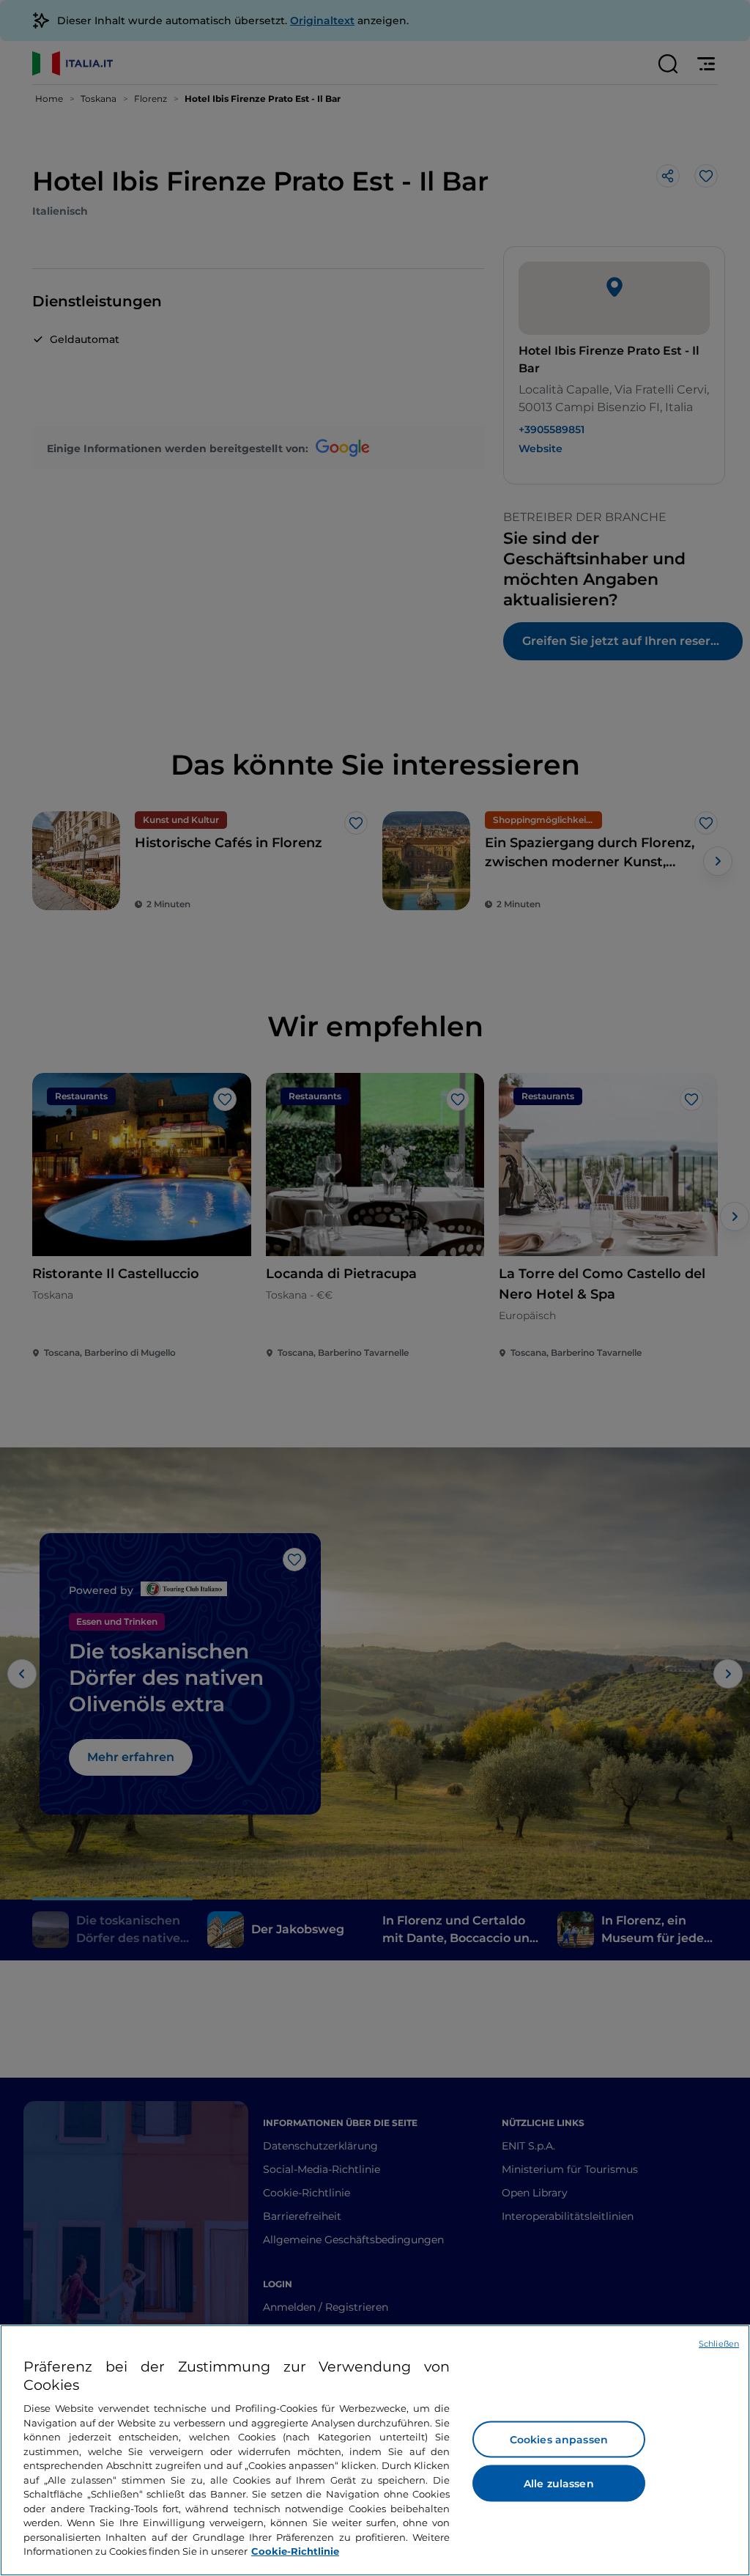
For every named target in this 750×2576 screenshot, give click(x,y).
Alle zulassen (559, 2484)
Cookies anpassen (559, 2440)
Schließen (719, 2344)
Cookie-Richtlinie (295, 2551)
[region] (375, 2450)
